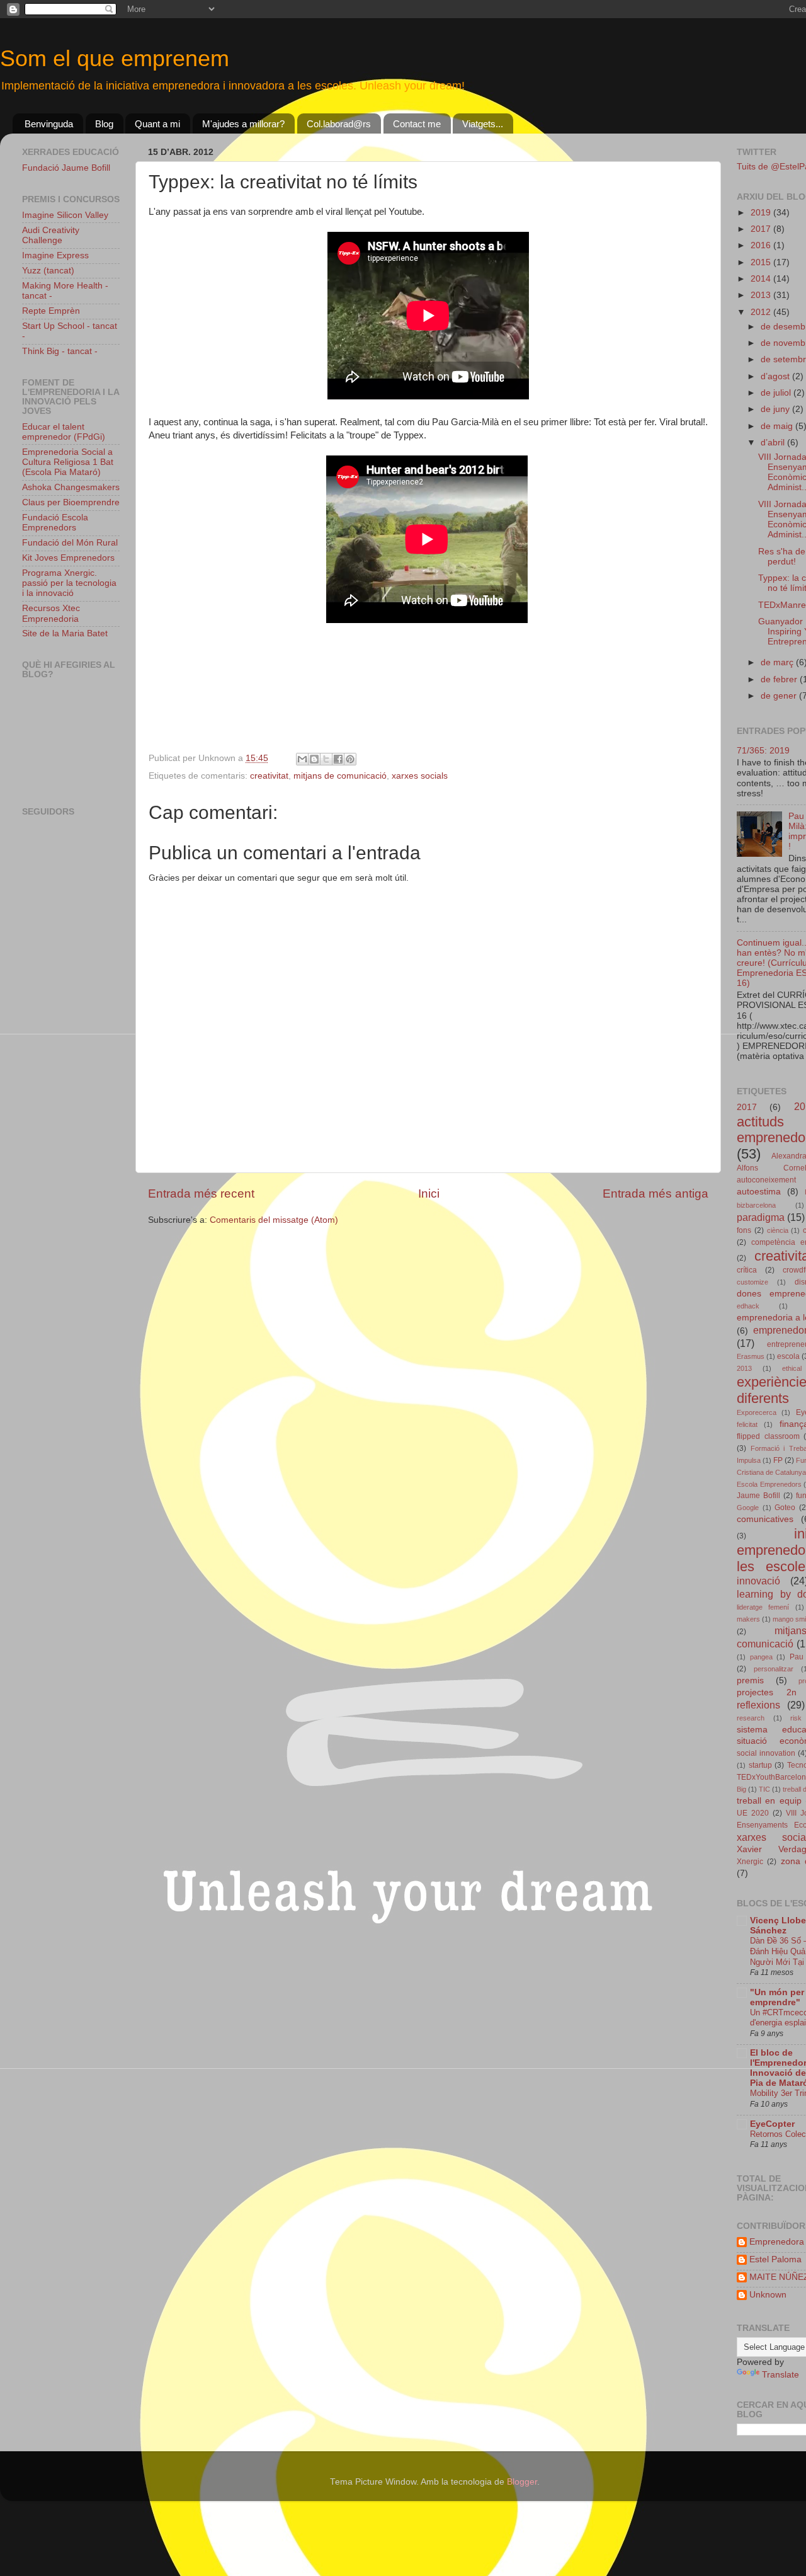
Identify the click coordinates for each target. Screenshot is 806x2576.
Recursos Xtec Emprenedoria (51, 613)
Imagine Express (55, 255)
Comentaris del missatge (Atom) (274, 1220)
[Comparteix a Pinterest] (350, 759)
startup (760, 1765)
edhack (748, 1306)
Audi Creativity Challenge (51, 235)
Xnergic (750, 1862)
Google (748, 1508)
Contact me (417, 124)
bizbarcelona (756, 1205)
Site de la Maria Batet (65, 633)
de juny (776, 409)
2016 (762, 245)
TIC (764, 1789)
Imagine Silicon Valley (65, 215)
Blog (104, 124)
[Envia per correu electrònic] (302, 759)
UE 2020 (753, 1813)
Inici (429, 1194)
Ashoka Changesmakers (71, 487)
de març (778, 662)
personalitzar (774, 1669)
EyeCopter (772, 2124)
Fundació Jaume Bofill (66, 168)
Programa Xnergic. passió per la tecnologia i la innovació (69, 583)
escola (788, 1356)
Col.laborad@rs (339, 124)
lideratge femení (763, 1607)
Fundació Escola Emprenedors (55, 523)
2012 (762, 312)
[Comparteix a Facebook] (338, 759)
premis (750, 1680)
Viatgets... (483, 124)
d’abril (774, 443)
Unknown (768, 2295)
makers (748, 1619)
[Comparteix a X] (326, 759)
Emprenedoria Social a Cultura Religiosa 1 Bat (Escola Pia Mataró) (68, 462)
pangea (761, 1657)
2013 (762, 295)
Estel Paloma (775, 2259)
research (751, 1718)
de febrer (780, 679)
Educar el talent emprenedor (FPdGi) (64, 432)
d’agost (776, 376)
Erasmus (751, 1356)
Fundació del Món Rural (70, 543)
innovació (758, 1581)
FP (778, 1460)
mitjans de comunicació (340, 776)
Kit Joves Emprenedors (68, 558)
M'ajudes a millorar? (243, 124)
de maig (778, 426)
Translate (780, 2375)
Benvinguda (49, 124)
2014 (762, 279)
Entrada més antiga (656, 1194)
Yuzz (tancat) (48, 271)
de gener (780, 696)
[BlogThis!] (314, 759)
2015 (762, 262)
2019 (762, 213)
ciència (778, 1230)
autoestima (759, 1192)
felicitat (747, 1424)
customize (752, 1282)
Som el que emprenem (115, 58)
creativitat (269, 776)
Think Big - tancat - (60, 351)
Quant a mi (157, 124)
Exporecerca (757, 1412)
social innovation (766, 1753)
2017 (762, 229)
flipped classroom (768, 1436)
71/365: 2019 (763, 751)
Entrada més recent (201, 1194)
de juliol (777, 393)
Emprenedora (777, 2242)
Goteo (785, 1508)
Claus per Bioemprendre (71, 502)
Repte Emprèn (51, 311)
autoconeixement (766, 1180)
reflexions (758, 1705)
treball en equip (769, 1801)
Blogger (522, 2482)
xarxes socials (420, 776)
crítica (747, 1270)
